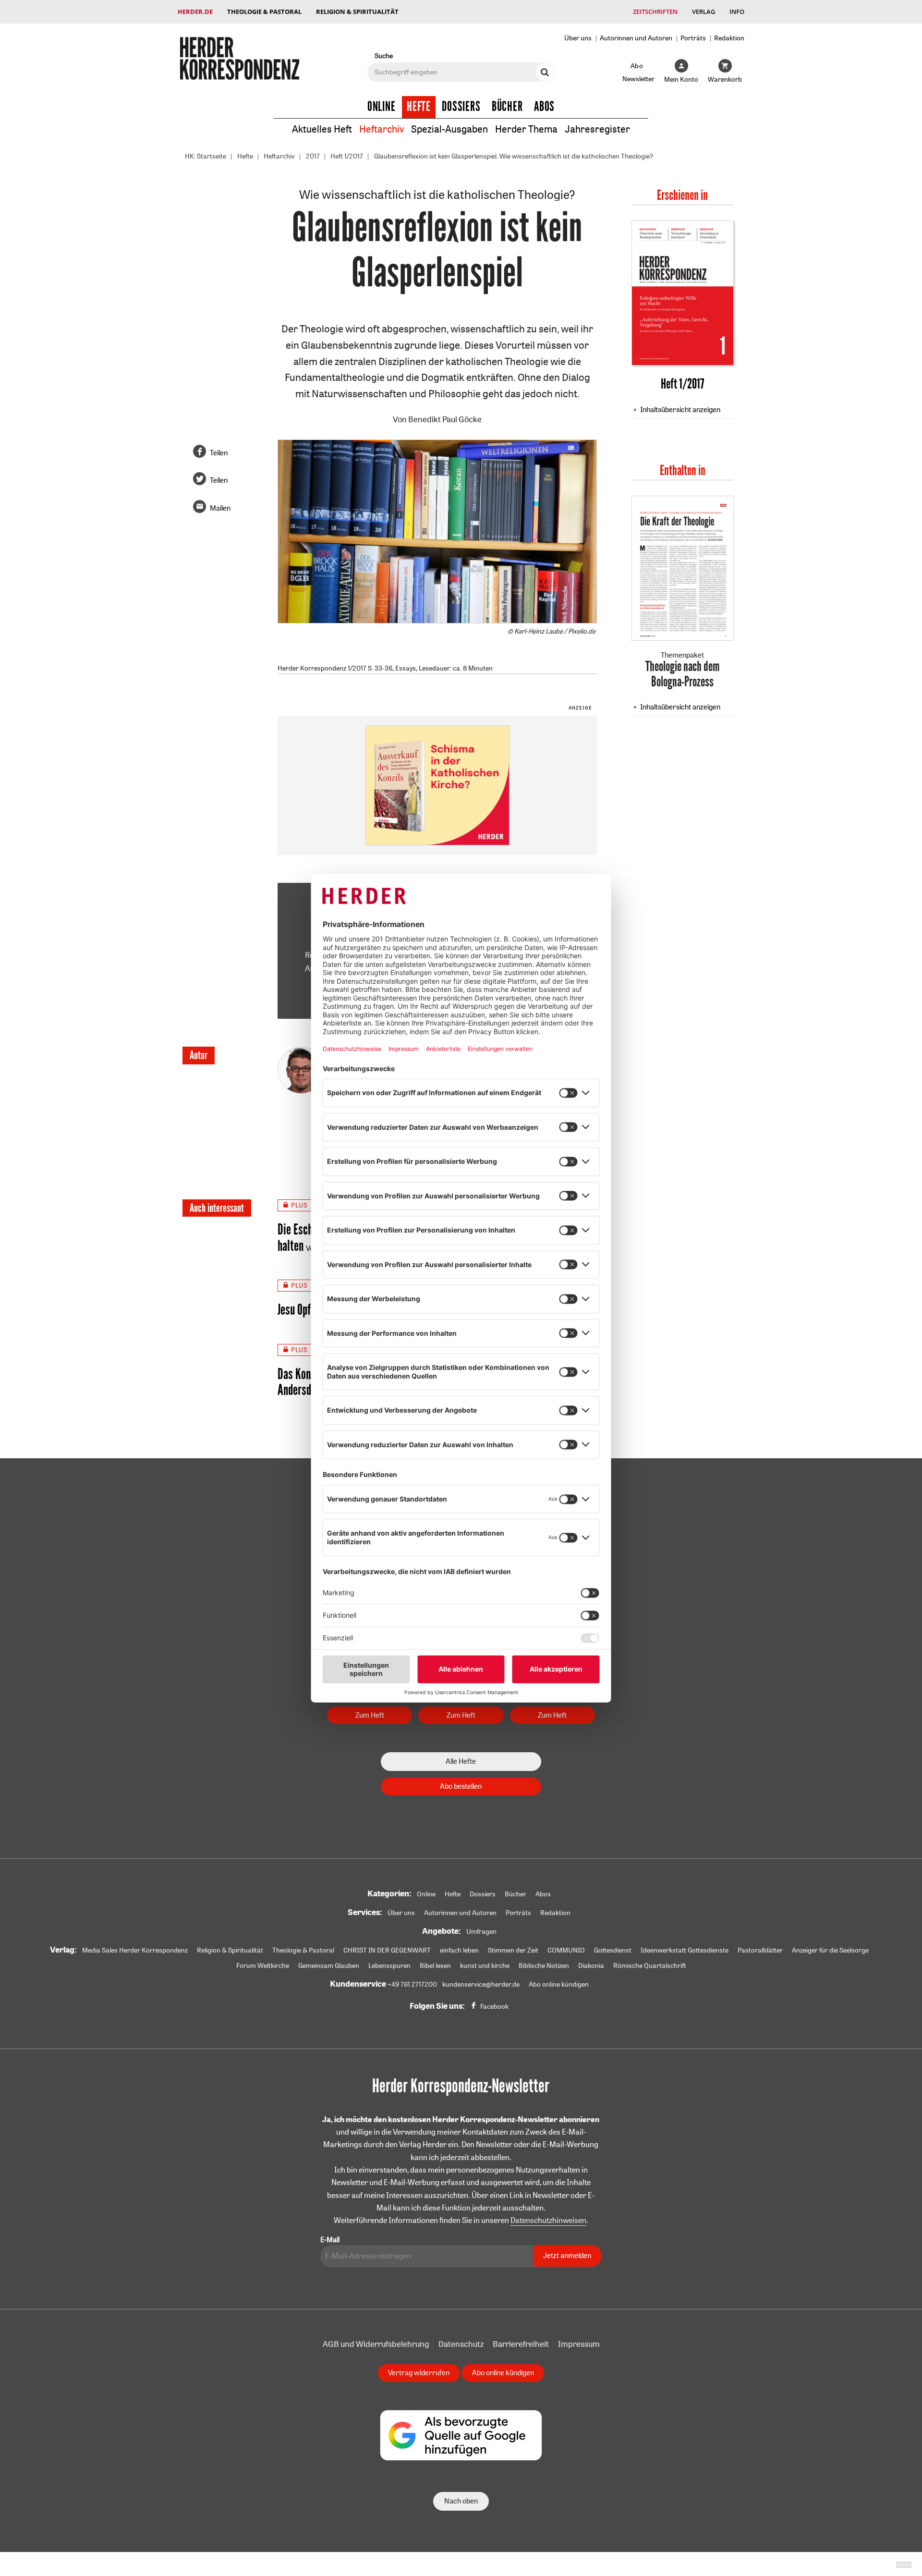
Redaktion (729, 38)
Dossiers (461, 107)
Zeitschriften (655, 12)
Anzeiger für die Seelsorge (830, 1950)
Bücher (507, 107)
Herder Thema (526, 129)
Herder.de (195, 12)
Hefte (419, 107)
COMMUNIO (566, 1950)
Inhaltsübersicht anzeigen (680, 409)
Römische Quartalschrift (650, 1966)
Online (382, 107)
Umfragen (481, 1931)
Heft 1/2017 (347, 156)
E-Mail (330, 2240)
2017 (313, 156)
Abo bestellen (461, 1786)
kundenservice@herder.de (481, 1984)
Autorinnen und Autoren (636, 38)
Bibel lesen (435, 1966)
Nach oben (461, 2501)
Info (737, 12)
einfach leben (459, 1950)
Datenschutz (461, 2344)
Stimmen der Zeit (513, 1950)
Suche (384, 55)
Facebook (494, 2006)
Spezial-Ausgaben (449, 129)
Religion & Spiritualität (357, 12)
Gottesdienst (613, 1950)
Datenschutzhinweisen (548, 2220)
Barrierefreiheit (521, 2344)
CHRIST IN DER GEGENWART (387, 1950)
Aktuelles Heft (322, 129)
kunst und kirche (485, 1966)
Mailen (220, 508)
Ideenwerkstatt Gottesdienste (685, 1950)
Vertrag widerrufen (419, 2373)
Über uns (578, 38)
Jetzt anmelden (567, 2255)
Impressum (579, 2344)
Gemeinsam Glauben (329, 1966)
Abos (544, 107)
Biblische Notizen (544, 1966)
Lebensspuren (389, 1966)
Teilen (219, 453)
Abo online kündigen (559, 1984)
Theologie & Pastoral (264, 12)
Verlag (704, 12)
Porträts (693, 38)
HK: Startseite (206, 156)
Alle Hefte (461, 1761)
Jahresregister (597, 129)
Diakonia (591, 1966)
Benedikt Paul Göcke (445, 419)
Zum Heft (370, 1715)
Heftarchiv (382, 129)
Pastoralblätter (760, 1950)
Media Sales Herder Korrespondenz (135, 1950)
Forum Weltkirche (263, 1966)
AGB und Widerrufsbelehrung (376, 2344)
